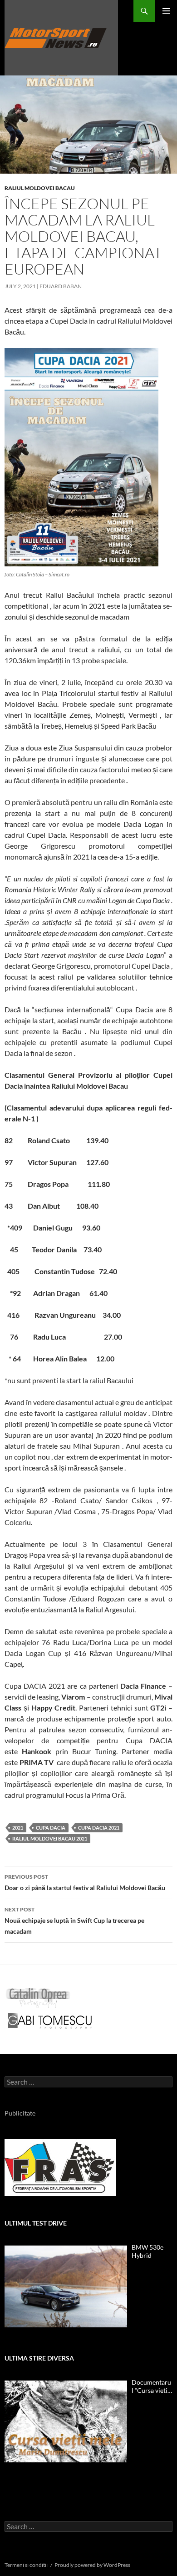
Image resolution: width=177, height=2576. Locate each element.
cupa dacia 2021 (99, 1828)
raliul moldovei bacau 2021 (50, 1838)
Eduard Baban (61, 286)
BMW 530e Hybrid (147, 2251)
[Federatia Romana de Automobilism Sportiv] (60, 2167)
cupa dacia (51, 1828)
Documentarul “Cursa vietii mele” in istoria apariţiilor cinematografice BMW (151, 2386)
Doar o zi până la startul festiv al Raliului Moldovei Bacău (85, 1882)
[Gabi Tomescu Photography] (50, 2020)
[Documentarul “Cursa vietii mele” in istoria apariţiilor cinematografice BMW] (66, 2421)
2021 (18, 1828)
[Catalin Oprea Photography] (38, 1997)
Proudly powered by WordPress (92, 2565)
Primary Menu (166, 11)
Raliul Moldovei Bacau (40, 188)
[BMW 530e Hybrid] (66, 2286)
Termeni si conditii (26, 2565)
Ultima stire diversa (39, 2358)
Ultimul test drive (36, 2223)
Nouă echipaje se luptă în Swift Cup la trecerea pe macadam (74, 1921)
